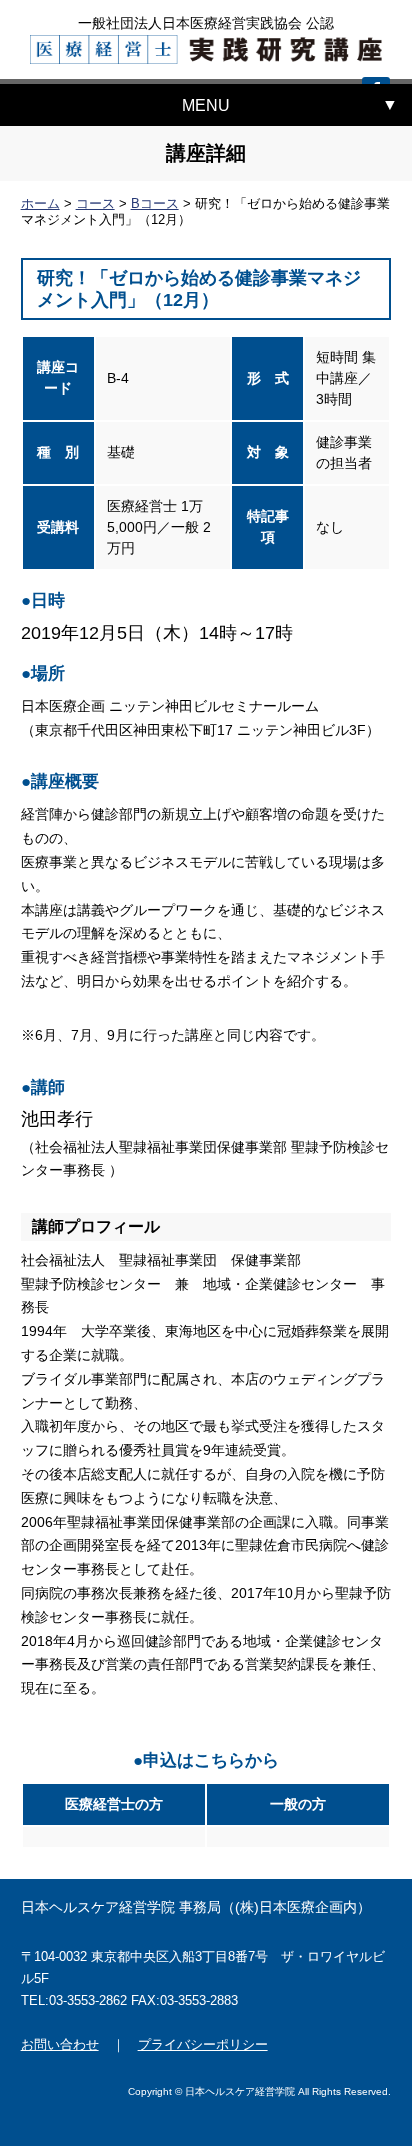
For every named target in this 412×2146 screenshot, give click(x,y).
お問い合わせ (60, 2044)
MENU (206, 105)
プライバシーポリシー (203, 2044)
